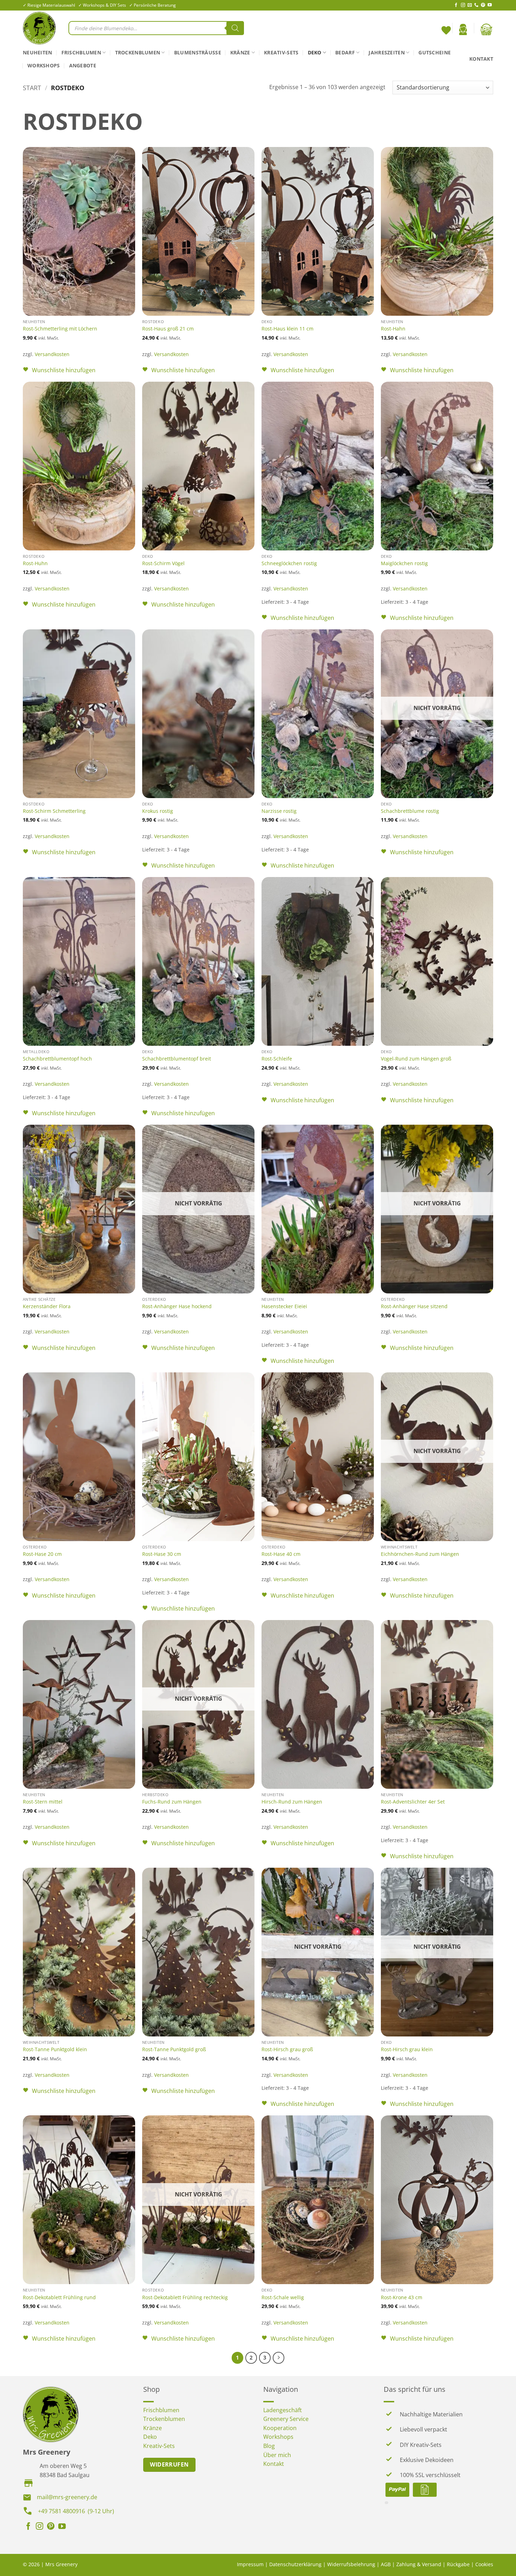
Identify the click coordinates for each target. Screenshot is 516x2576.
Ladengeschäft (283, 2410)
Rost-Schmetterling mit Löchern (60, 329)
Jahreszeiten (386, 52)
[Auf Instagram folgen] (463, 5)
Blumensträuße (198, 52)
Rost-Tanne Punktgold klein (55, 2049)
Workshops (44, 65)
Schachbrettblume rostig (410, 811)
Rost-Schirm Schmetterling (54, 811)
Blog (269, 2446)
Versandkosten (52, 354)
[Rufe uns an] (476, 5)
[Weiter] (279, 2358)
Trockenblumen (138, 52)
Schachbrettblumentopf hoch (57, 1059)
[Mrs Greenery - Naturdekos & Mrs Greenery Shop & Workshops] (40, 28)
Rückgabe (458, 2564)
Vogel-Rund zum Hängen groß (416, 1059)
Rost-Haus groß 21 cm (168, 329)
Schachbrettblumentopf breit (177, 1059)
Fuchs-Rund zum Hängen (172, 1802)
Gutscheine (435, 52)
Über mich (277, 2455)
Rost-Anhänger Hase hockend (177, 1306)
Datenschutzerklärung (295, 2564)
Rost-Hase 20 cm (42, 1554)
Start (32, 88)
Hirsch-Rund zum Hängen (292, 1802)
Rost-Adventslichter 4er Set (413, 1802)
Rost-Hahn (393, 329)
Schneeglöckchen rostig (289, 563)
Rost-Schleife (277, 1059)
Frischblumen (81, 52)
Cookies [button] (484, 2564)
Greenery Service (286, 2419)
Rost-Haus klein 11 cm (287, 329)
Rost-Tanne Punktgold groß (174, 2049)
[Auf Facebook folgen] (456, 5)
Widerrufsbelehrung (351, 2564)
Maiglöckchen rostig (404, 563)
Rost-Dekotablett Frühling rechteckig (185, 2297)
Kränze (240, 52)
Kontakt (481, 59)
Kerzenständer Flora (47, 1306)
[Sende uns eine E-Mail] (470, 5)
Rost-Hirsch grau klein (407, 2049)
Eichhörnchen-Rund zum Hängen (420, 1554)
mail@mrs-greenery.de (67, 2497)
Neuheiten (38, 52)
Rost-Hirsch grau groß (287, 2049)
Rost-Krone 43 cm (402, 2297)
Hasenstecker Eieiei (284, 1306)
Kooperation (280, 2428)
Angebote (83, 65)
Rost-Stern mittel (43, 1802)
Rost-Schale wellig (283, 2297)
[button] (463, 29)
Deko (315, 52)
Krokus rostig (158, 811)
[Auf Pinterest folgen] (483, 5)
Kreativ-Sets (281, 52)
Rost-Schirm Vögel (163, 563)
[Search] (235, 28)
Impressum (250, 2564)
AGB (386, 2564)
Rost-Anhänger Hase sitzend (414, 1306)
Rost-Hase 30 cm (162, 1554)
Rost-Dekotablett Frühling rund (59, 2297)
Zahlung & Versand (419, 2564)
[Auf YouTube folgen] (490, 5)
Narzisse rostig (279, 811)
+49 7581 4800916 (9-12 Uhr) (76, 2511)
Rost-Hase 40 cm (281, 1554)
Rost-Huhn (35, 563)
